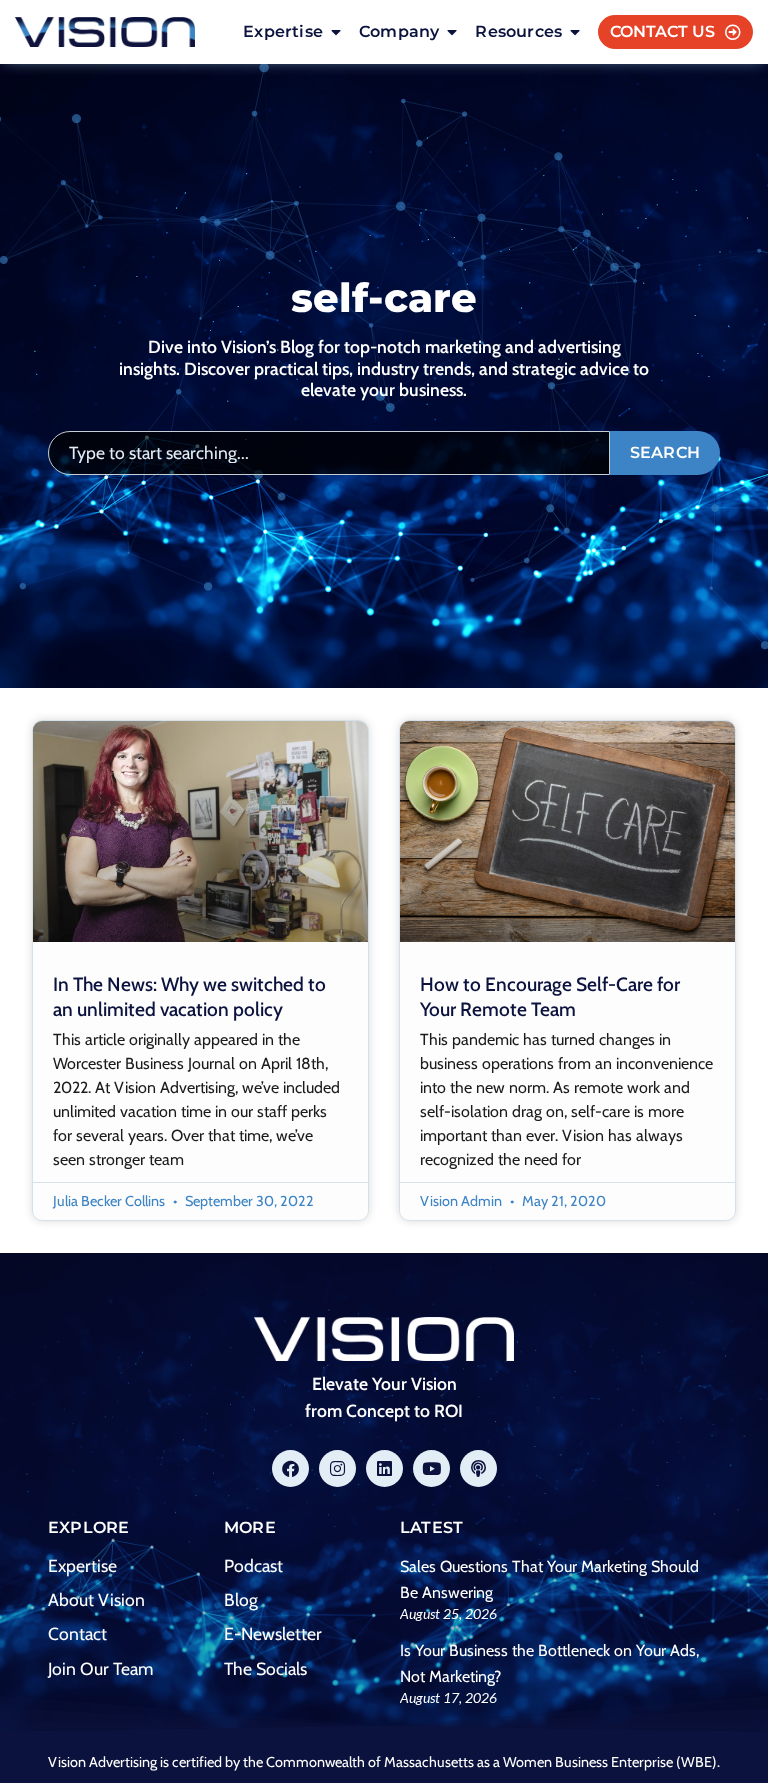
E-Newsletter (273, 1633)
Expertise (82, 1565)
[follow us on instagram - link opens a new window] (337, 1468)
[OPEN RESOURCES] (575, 32)
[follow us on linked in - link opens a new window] (384, 1468)
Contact (77, 1633)
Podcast (253, 1565)
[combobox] (329, 453)
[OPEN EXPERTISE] (336, 32)
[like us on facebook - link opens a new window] (290, 1468)
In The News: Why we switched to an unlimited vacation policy (189, 996)
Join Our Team (100, 1668)
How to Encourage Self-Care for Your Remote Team (550, 996)
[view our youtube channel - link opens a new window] (431, 1468)
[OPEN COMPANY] (452, 32)
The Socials (265, 1668)
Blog (241, 1599)
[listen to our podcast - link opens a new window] (478, 1468)
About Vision (96, 1599)
